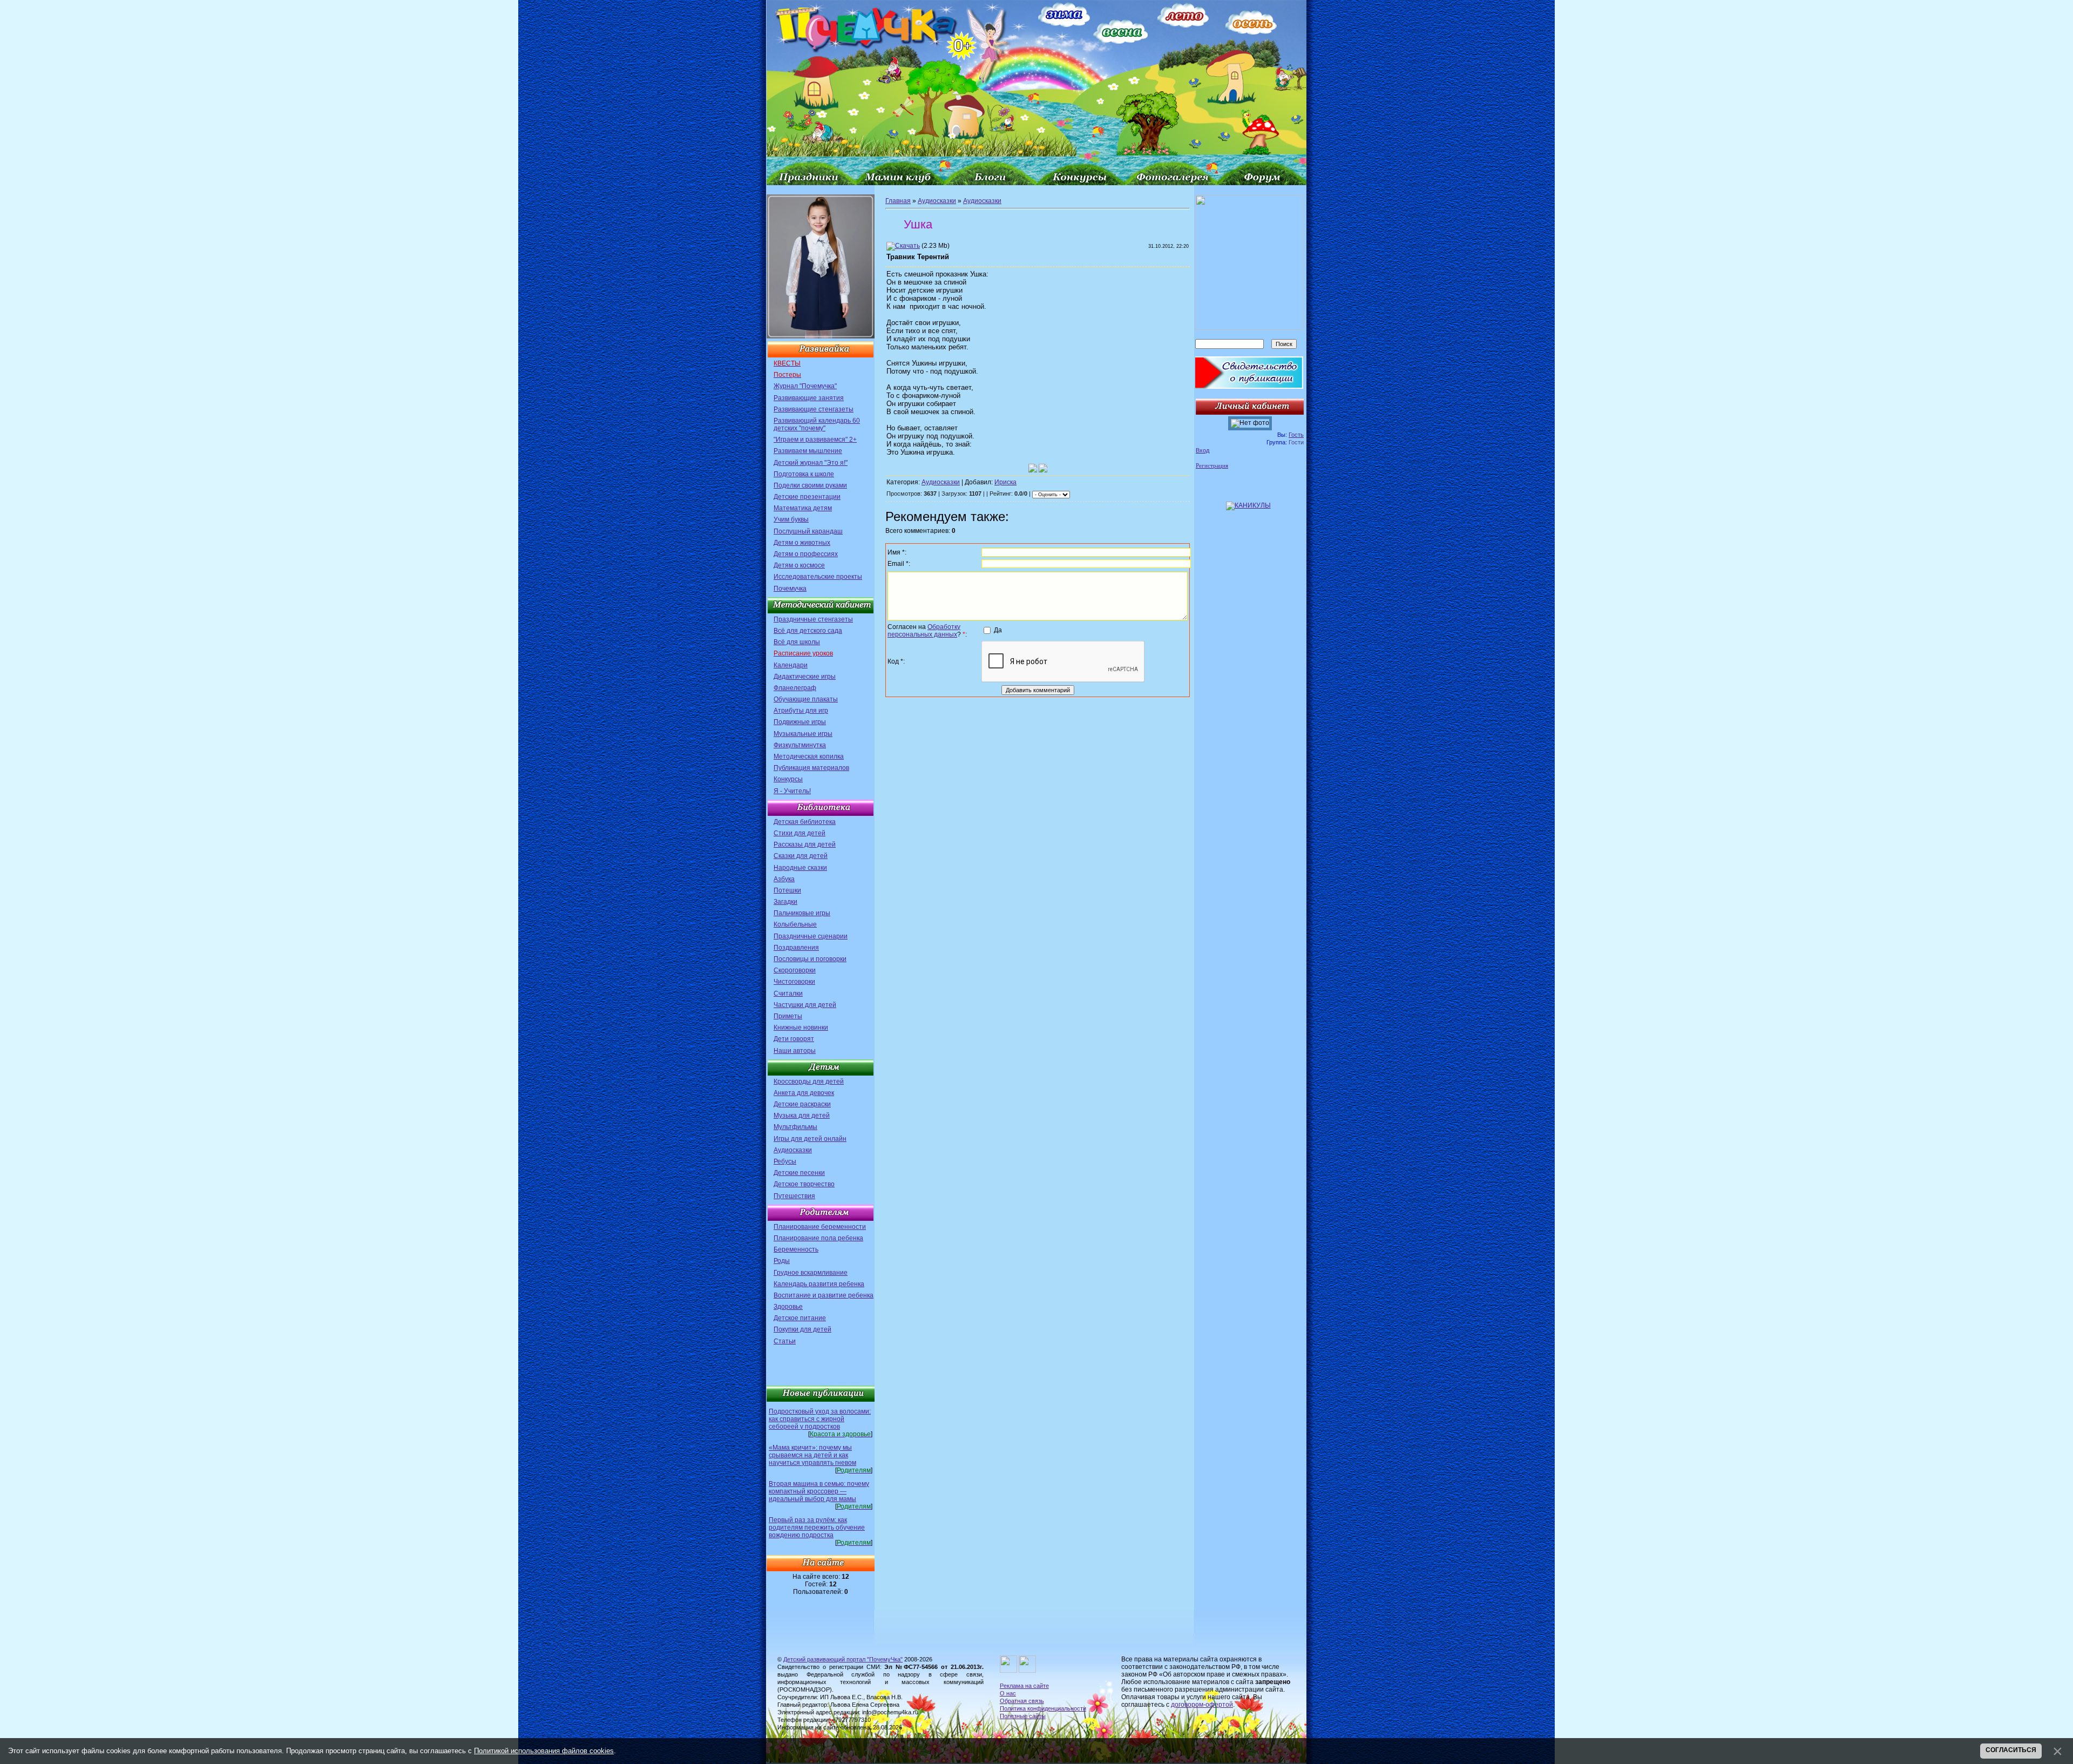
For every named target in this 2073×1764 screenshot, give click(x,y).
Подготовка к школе (804, 474)
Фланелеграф (795, 688)
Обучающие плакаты (806, 699)
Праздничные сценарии (811, 936)
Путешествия (794, 1196)
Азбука (784, 879)
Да (998, 630)
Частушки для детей (805, 1005)
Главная (898, 201)
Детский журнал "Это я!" (811, 463)
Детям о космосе (799, 565)
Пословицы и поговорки (810, 959)
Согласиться (2011, 1750)
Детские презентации (807, 497)
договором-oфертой (1202, 1705)
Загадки (785, 902)
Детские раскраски (802, 1104)
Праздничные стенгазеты (813, 619)
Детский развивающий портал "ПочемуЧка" (843, 1659)
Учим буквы (791, 519)
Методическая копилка (809, 756)
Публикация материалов (811, 768)
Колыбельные (795, 924)
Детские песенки (799, 1173)
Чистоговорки (794, 982)
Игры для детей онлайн (810, 1139)
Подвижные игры (800, 722)
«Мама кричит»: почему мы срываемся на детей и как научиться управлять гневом (812, 1455)
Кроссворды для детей (809, 1082)
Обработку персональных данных (924, 631)
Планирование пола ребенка (818, 1238)
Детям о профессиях (806, 554)
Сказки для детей (801, 856)
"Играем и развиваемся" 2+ (815, 440)
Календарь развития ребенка (819, 1284)
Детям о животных (802, 543)
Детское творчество (804, 1184)
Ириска (1005, 482)
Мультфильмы (795, 1127)
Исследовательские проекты (818, 577)
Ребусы (785, 1161)
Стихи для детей (800, 833)
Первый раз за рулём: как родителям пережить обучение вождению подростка (817, 1528)
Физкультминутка (800, 745)
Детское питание (800, 1318)
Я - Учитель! (792, 791)
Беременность (796, 1249)
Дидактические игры (805, 677)
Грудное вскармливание (811, 1273)
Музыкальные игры (803, 734)
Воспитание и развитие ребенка (824, 1295)
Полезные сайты (1023, 1716)
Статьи (785, 1341)
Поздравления (796, 948)
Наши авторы (795, 1051)
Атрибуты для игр (801, 711)
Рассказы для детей (805, 844)
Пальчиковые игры (802, 913)
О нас (1008, 1693)
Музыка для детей (802, 1116)
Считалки (788, 993)
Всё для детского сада (808, 631)
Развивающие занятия (809, 398)
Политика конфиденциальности (1043, 1708)
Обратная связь (1022, 1701)
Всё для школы (797, 642)
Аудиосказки (793, 1150)
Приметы (788, 1016)
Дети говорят (794, 1039)
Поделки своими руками (810, 485)
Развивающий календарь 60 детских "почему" (817, 424)
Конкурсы (788, 779)
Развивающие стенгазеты (814, 409)
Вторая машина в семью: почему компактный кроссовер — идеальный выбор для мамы (819, 1491)
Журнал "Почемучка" (805, 386)
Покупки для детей (802, 1329)
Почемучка (790, 589)
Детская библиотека (805, 822)
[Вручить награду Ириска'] (1043, 468)
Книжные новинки (801, 1028)
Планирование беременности (820, 1227)
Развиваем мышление (808, 451)
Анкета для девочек (804, 1093)
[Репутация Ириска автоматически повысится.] (1033, 468)
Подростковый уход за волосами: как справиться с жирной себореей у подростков (820, 1419)
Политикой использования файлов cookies (544, 1751)
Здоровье (788, 1307)
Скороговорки (795, 970)
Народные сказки (800, 868)
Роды (782, 1261)
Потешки (787, 890)
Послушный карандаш (808, 531)
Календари (791, 665)
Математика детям (803, 508)
